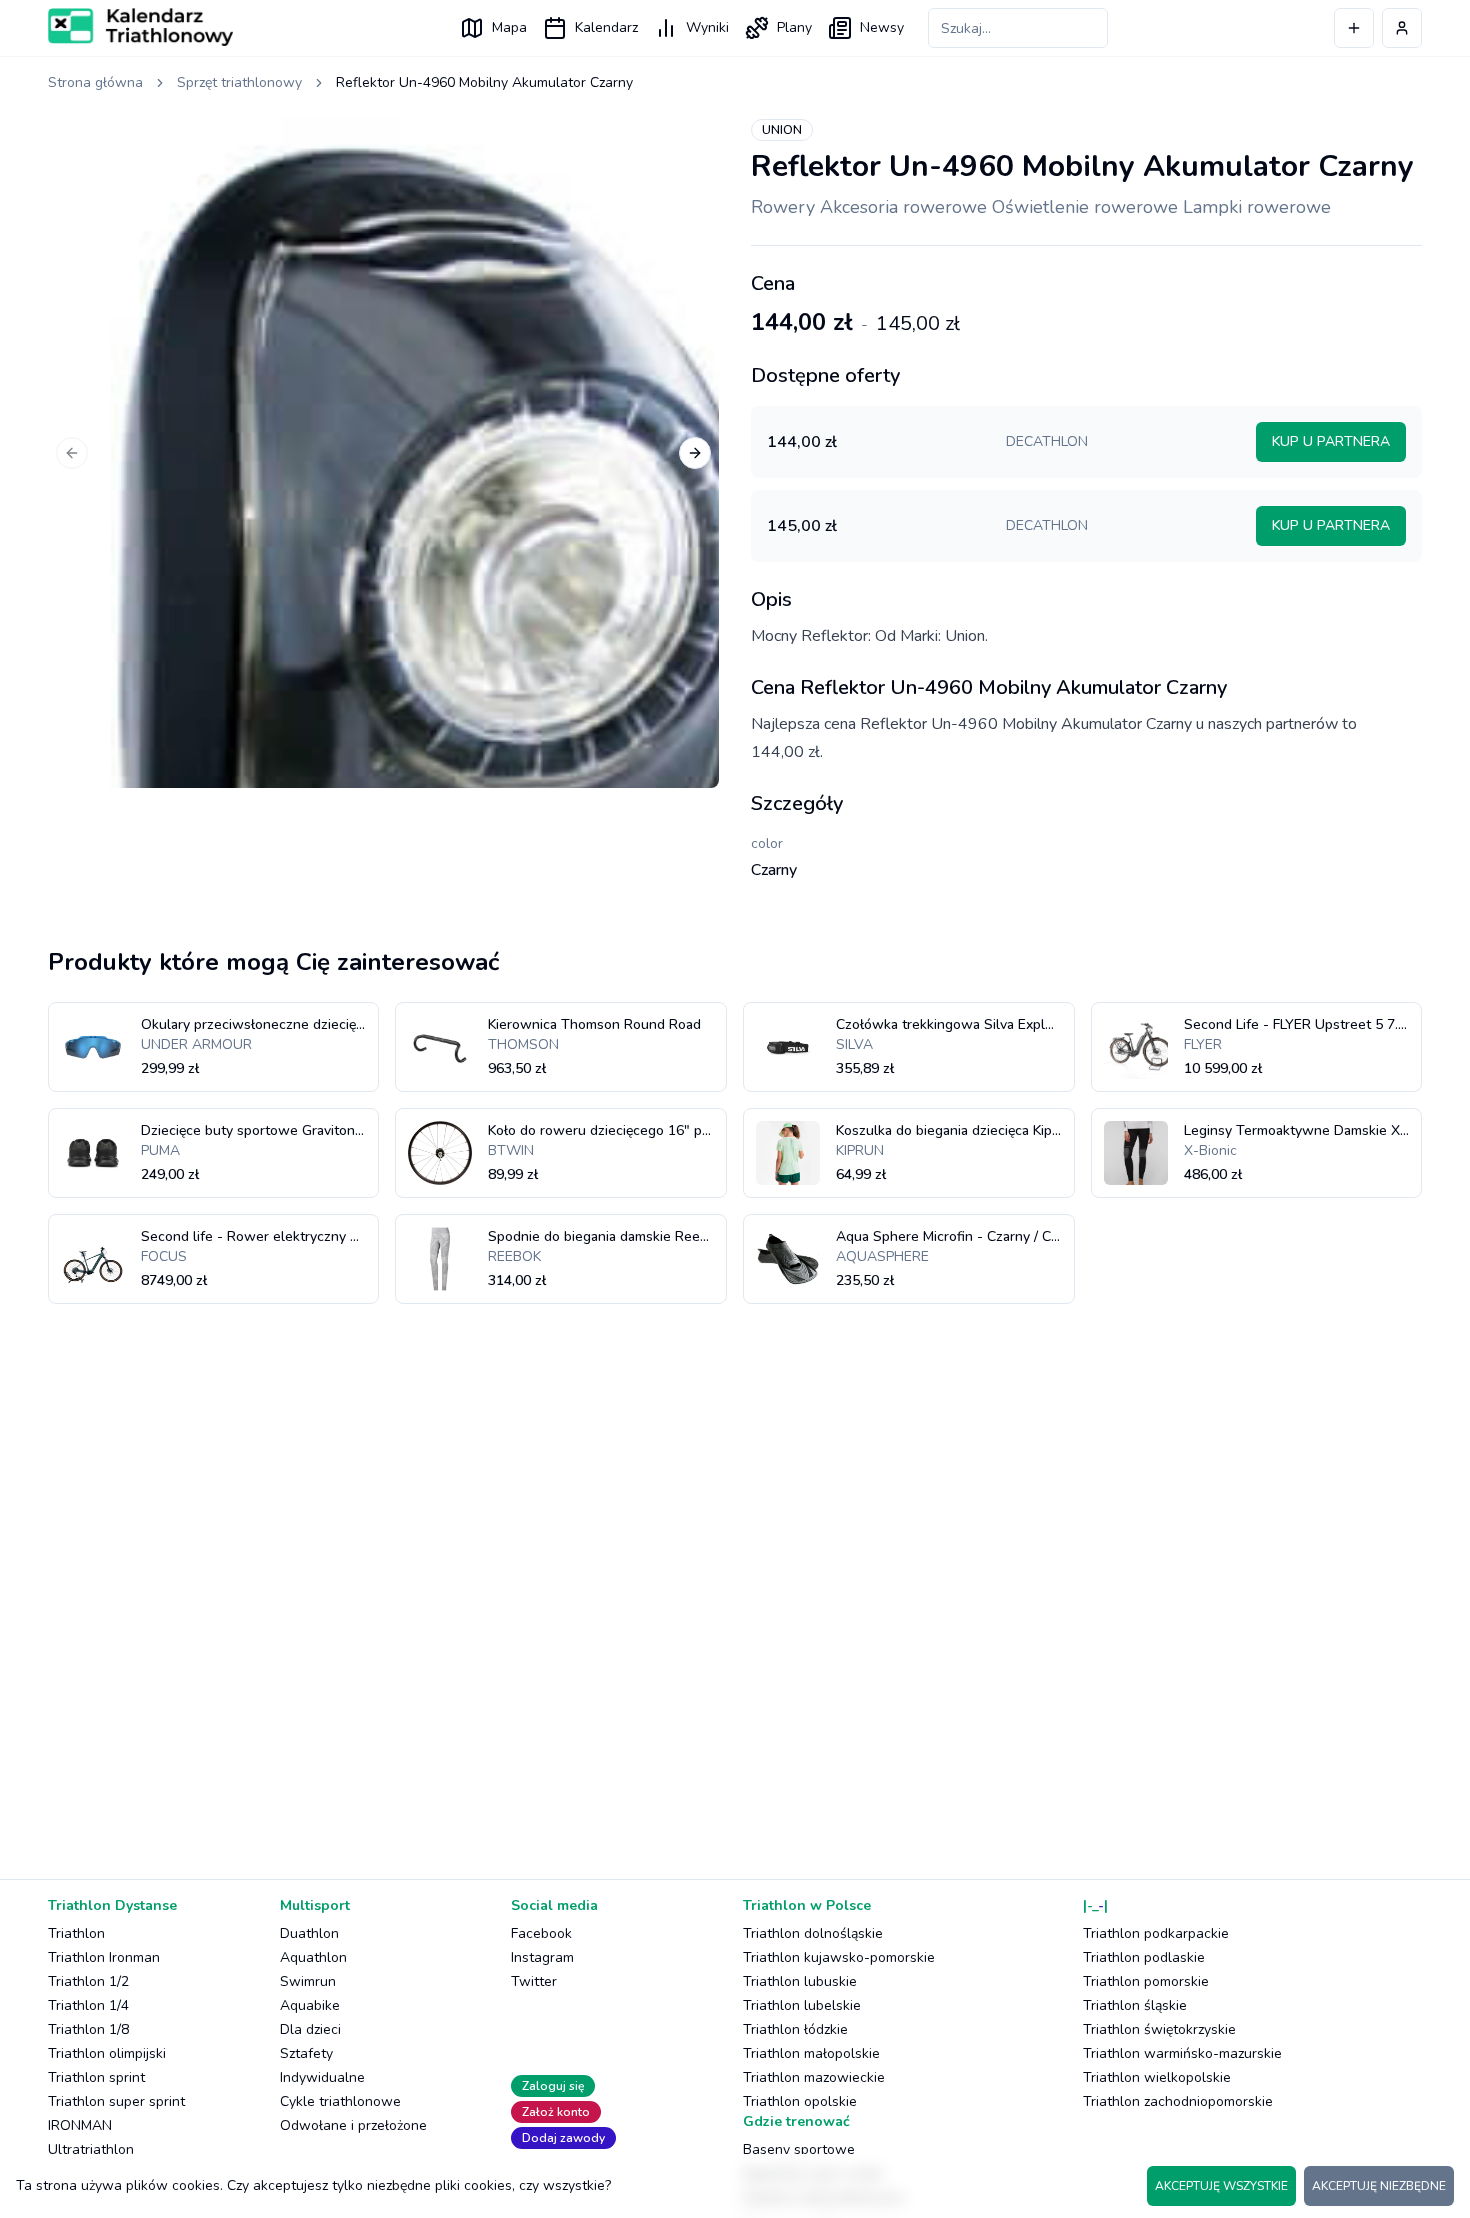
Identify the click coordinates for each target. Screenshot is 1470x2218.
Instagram (542, 1957)
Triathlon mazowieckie (814, 2077)
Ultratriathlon (91, 2149)
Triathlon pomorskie (1146, 1981)
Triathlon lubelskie (802, 2005)
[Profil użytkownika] (1402, 28)
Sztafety (306, 2053)
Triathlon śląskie (1135, 2005)
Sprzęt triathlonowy (239, 82)
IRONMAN (80, 2125)
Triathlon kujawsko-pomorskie (839, 1957)
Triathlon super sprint (116, 2101)
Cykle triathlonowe (340, 2101)
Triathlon (76, 1933)
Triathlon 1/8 (88, 2029)
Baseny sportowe (799, 2149)
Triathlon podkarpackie (1156, 1933)
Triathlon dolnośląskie (813, 1933)
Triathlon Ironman (104, 1957)
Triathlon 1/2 (88, 1981)
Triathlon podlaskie (1144, 1957)
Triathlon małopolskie (811, 2053)
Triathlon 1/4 (88, 2005)
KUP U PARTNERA (1331, 441)
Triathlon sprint (96, 2077)
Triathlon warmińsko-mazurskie (1182, 2053)
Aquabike (310, 2005)
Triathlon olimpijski (107, 2053)
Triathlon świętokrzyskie (1159, 2029)
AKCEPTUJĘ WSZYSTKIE (1221, 2186)
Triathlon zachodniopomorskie (1178, 2101)
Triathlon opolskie (800, 2101)
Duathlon (309, 1933)
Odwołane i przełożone (353, 2125)
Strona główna (95, 82)
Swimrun (308, 1981)
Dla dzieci (310, 2029)
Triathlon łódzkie (795, 2029)
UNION (782, 130)
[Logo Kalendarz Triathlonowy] (140, 27)
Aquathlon (313, 1957)
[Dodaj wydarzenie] (1354, 28)
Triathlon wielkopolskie (1157, 2077)
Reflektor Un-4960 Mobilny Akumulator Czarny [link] (484, 82)
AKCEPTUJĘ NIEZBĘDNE (1379, 2186)
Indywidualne (322, 2077)
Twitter (534, 1981)
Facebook (541, 1933)
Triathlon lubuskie (800, 1981)
